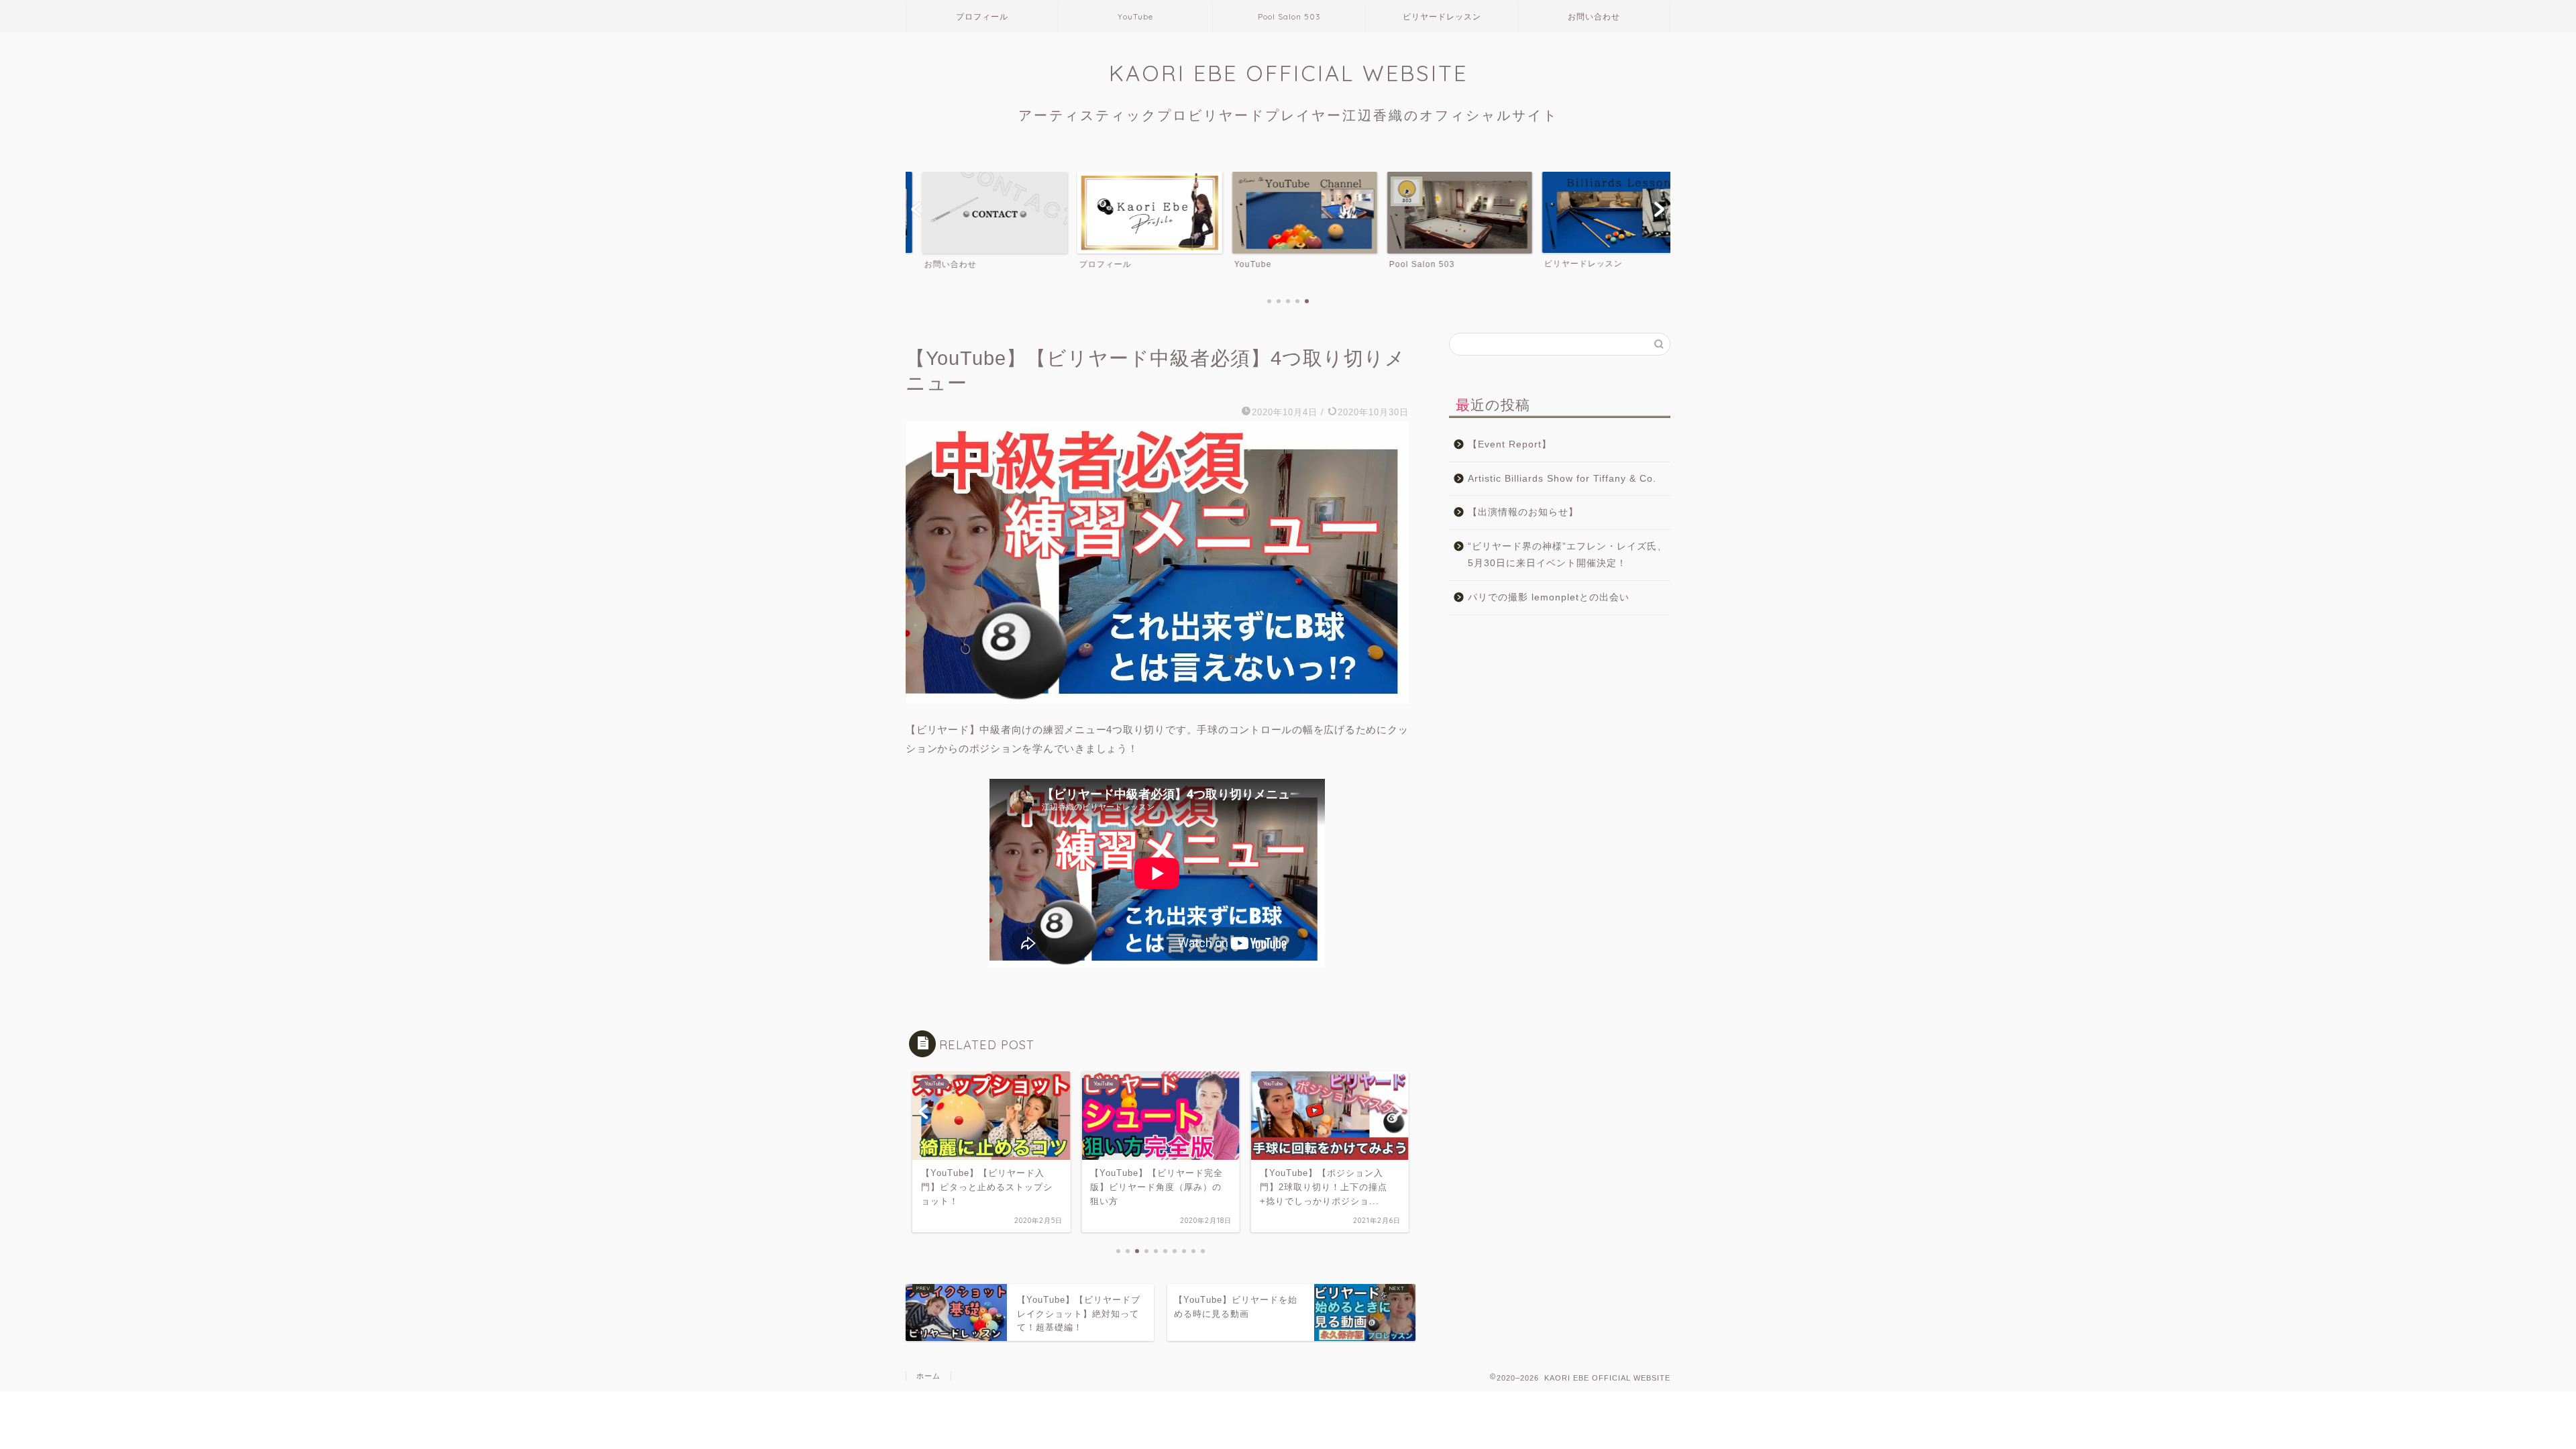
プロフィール (982, 16)
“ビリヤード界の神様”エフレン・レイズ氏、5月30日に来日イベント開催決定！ (1567, 555)
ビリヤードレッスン (1442, 16)
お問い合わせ (1594, 16)
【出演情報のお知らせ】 (1523, 512)
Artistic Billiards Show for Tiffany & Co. (1562, 479)
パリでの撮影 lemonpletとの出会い (1549, 597)
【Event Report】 (1510, 444)
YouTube (1135, 16)
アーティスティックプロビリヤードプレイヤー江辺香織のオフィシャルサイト (1288, 115)
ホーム (928, 1376)
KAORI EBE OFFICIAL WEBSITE (1288, 73)
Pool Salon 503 (1289, 16)
